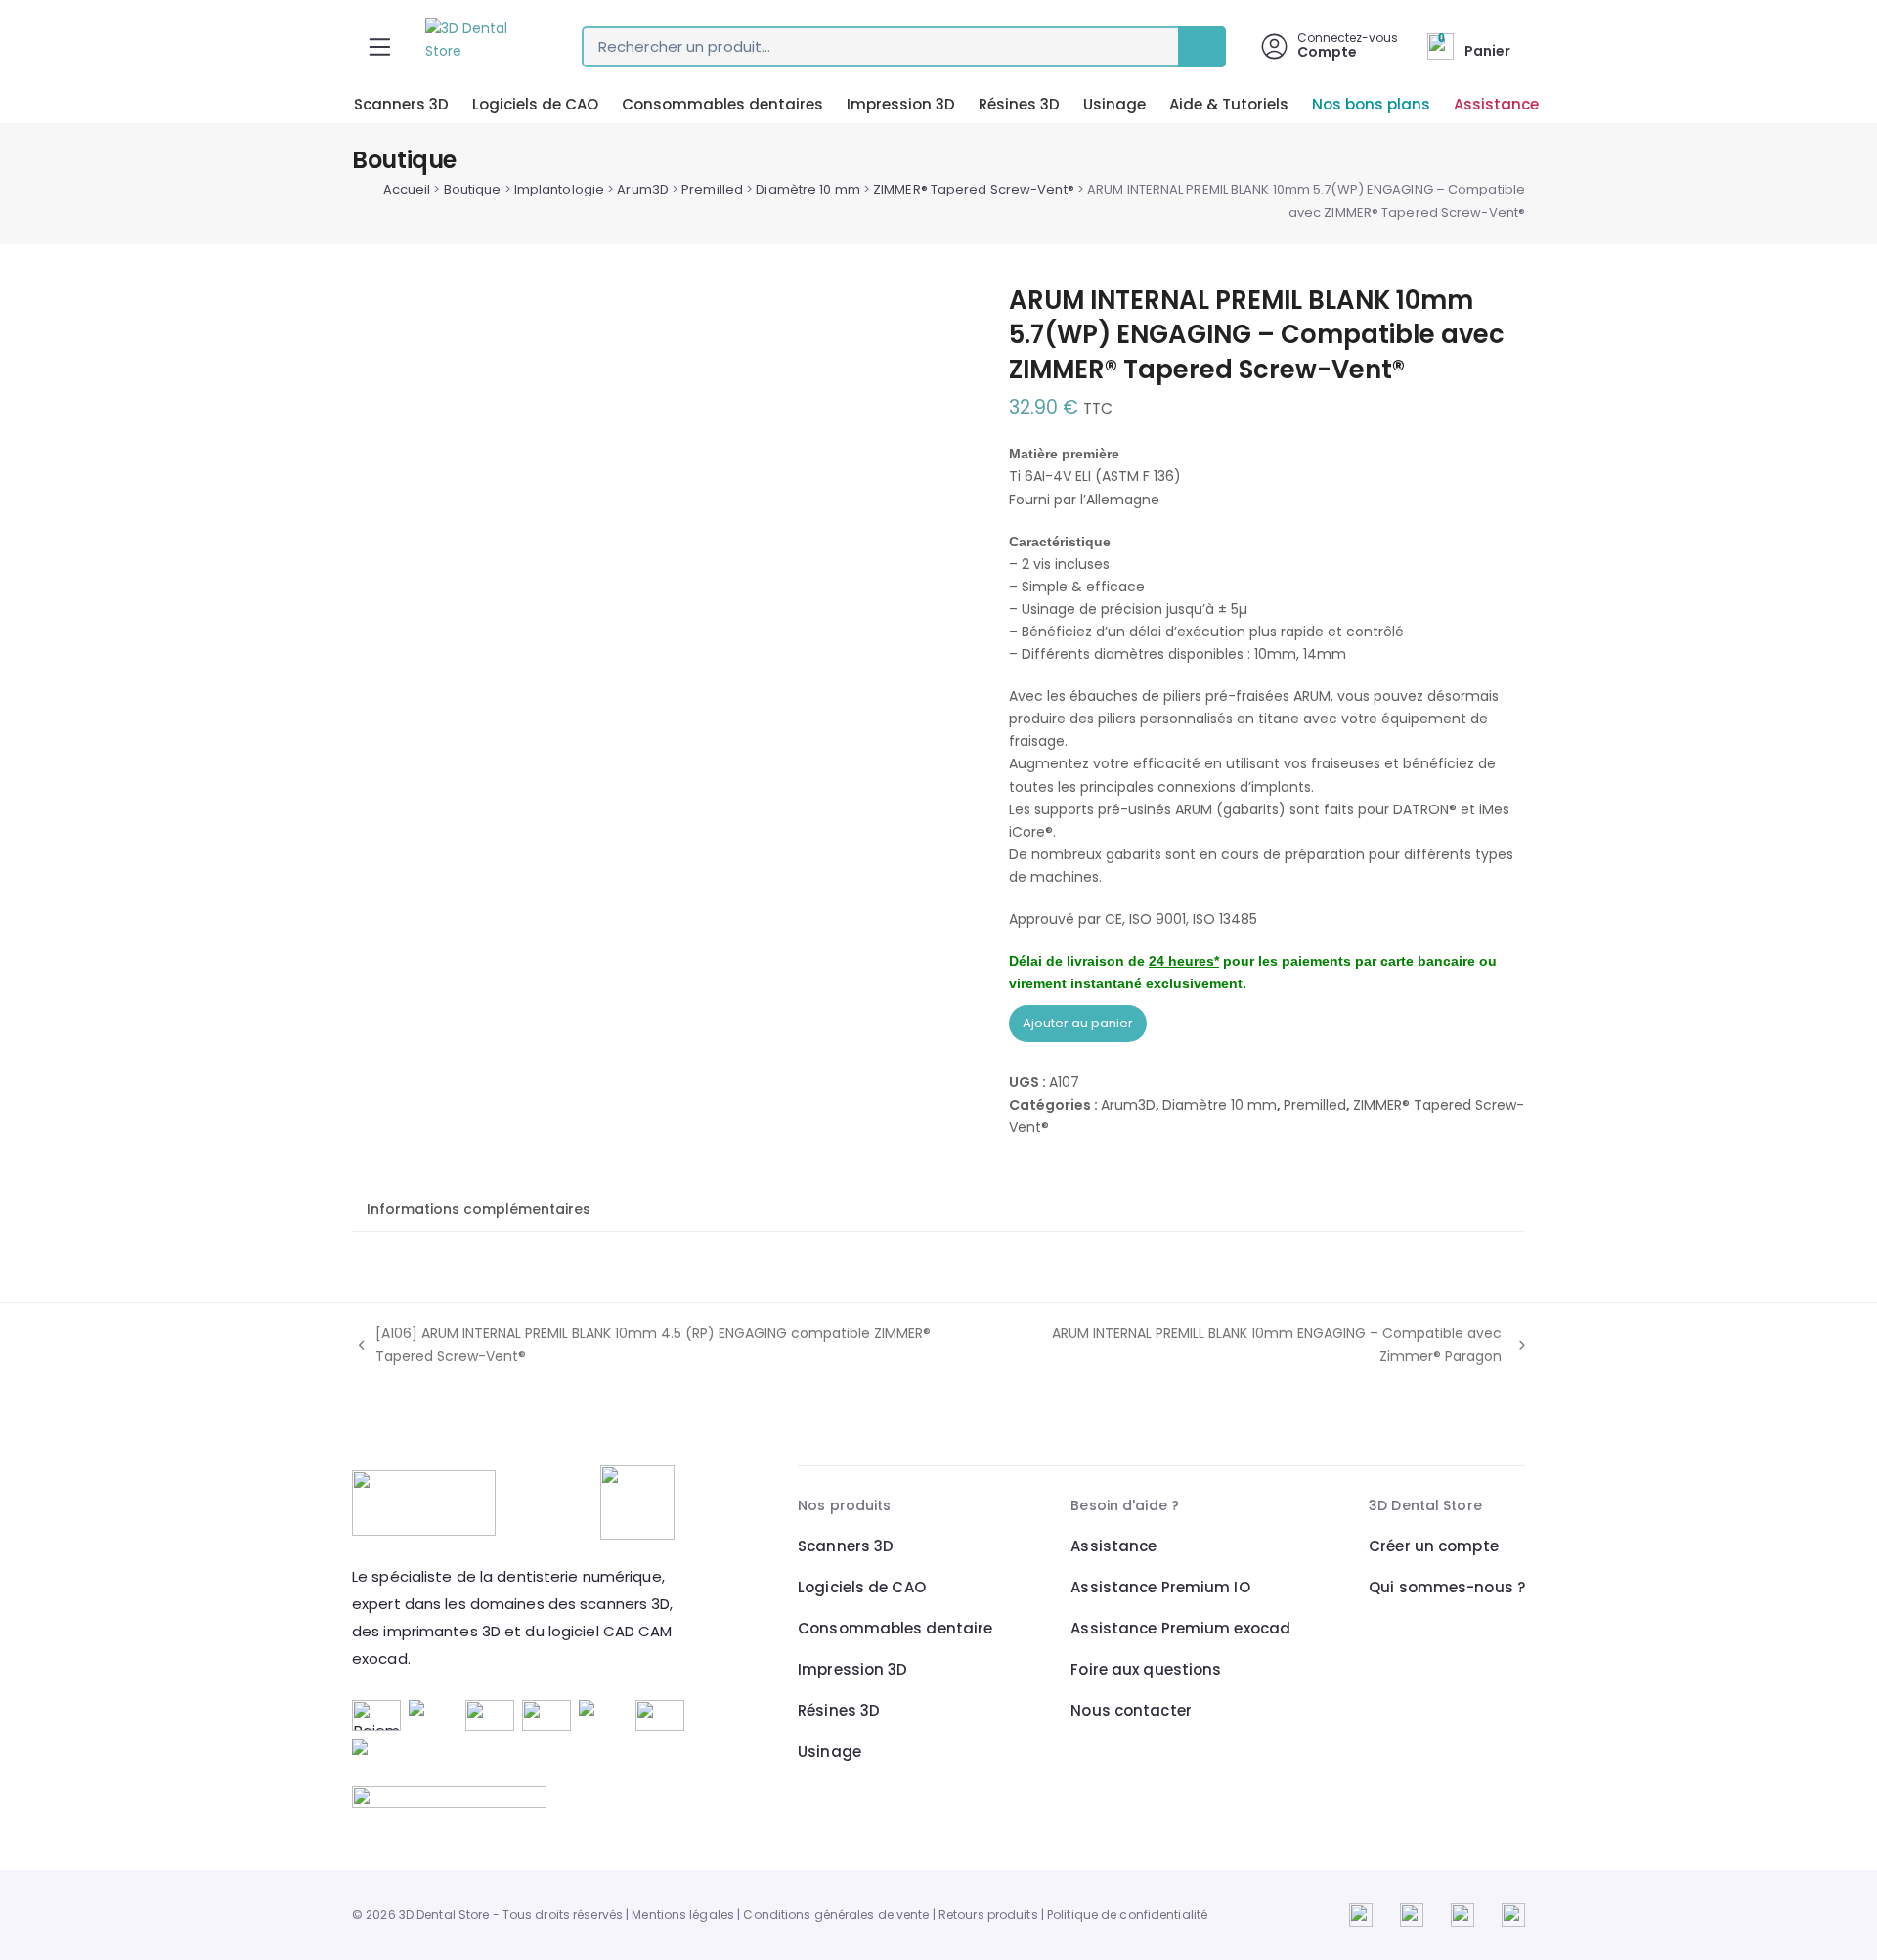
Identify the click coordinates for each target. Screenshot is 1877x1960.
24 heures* (1184, 961)
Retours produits (988, 1915)
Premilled (712, 189)
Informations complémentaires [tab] (479, 1209)
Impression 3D (901, 104)
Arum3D (643, 189)
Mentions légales (683, 1915)
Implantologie (559, 189)
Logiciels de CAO (535, 104)
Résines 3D (1019, 104)
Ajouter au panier (1078, 1023)
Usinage (1114, 104)
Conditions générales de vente (836, 1915)
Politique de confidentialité (1127, 1915)
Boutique (473, 189)
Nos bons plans (1371, 104)
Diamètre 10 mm (808, 189)
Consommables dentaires (722, 104)
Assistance (1496, 104)
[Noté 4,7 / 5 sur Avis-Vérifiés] (521, 1797)
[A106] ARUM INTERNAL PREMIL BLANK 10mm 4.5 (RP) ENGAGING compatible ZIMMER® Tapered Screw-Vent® (641, 1346)
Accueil (407, 189)
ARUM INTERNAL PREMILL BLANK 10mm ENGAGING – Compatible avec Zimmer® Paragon (1254, 1346)
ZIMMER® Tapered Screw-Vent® (974, 189)
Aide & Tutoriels (1229, 104)
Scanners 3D (401, 104)
